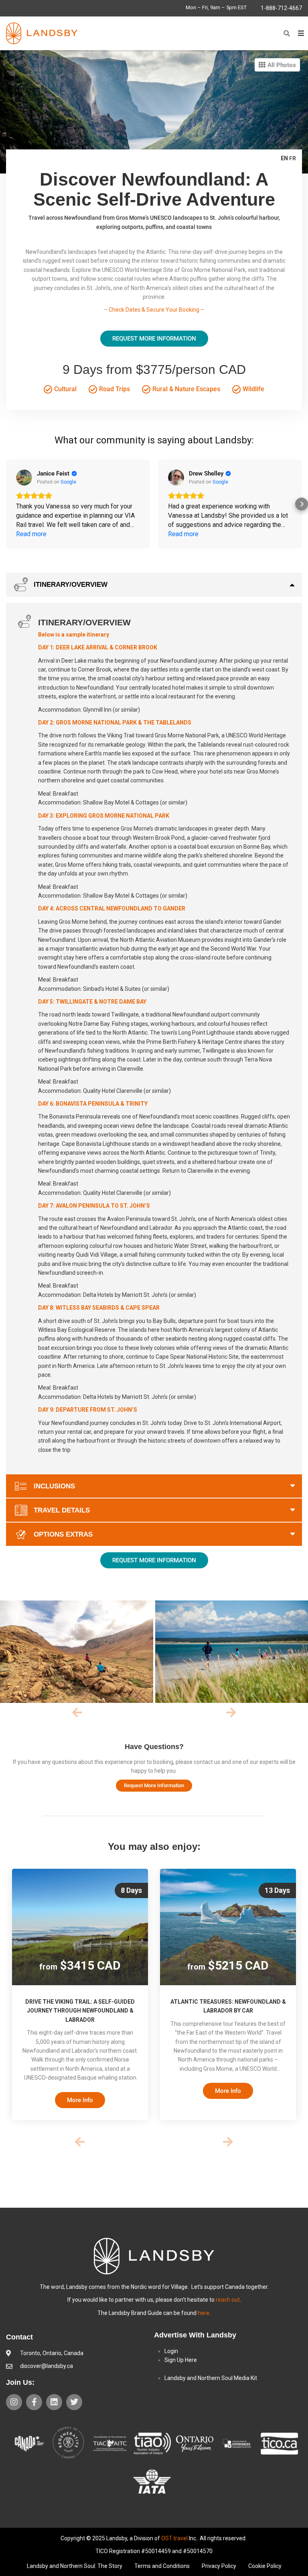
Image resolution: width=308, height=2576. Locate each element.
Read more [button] (31, 534)
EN (284, 158)
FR (293, 158)
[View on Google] (24, 478)
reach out (228, 2300)
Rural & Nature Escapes (185, 389)
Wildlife (253, 389)
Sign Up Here (181, 2360)
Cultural (65, 389)
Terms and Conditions (162, 2566)
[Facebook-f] (34, 2402)
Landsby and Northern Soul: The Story (75, 2566)
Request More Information (154, 339)
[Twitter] (74, 2402)
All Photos (281, 65)
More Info (80, 2100)
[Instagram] (14, 2402)
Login (171, 2351)
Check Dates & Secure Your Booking (154, 310)
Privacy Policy (219, 2566)
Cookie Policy (265, 2566)
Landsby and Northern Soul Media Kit (211, 2378)
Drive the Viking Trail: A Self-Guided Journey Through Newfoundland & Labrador (80, 2011)
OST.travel (174, 2538)
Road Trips (114, 389)
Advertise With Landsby (195, 2335)
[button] (287, 33)
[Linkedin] (54, 2402)
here (204, 2313)
